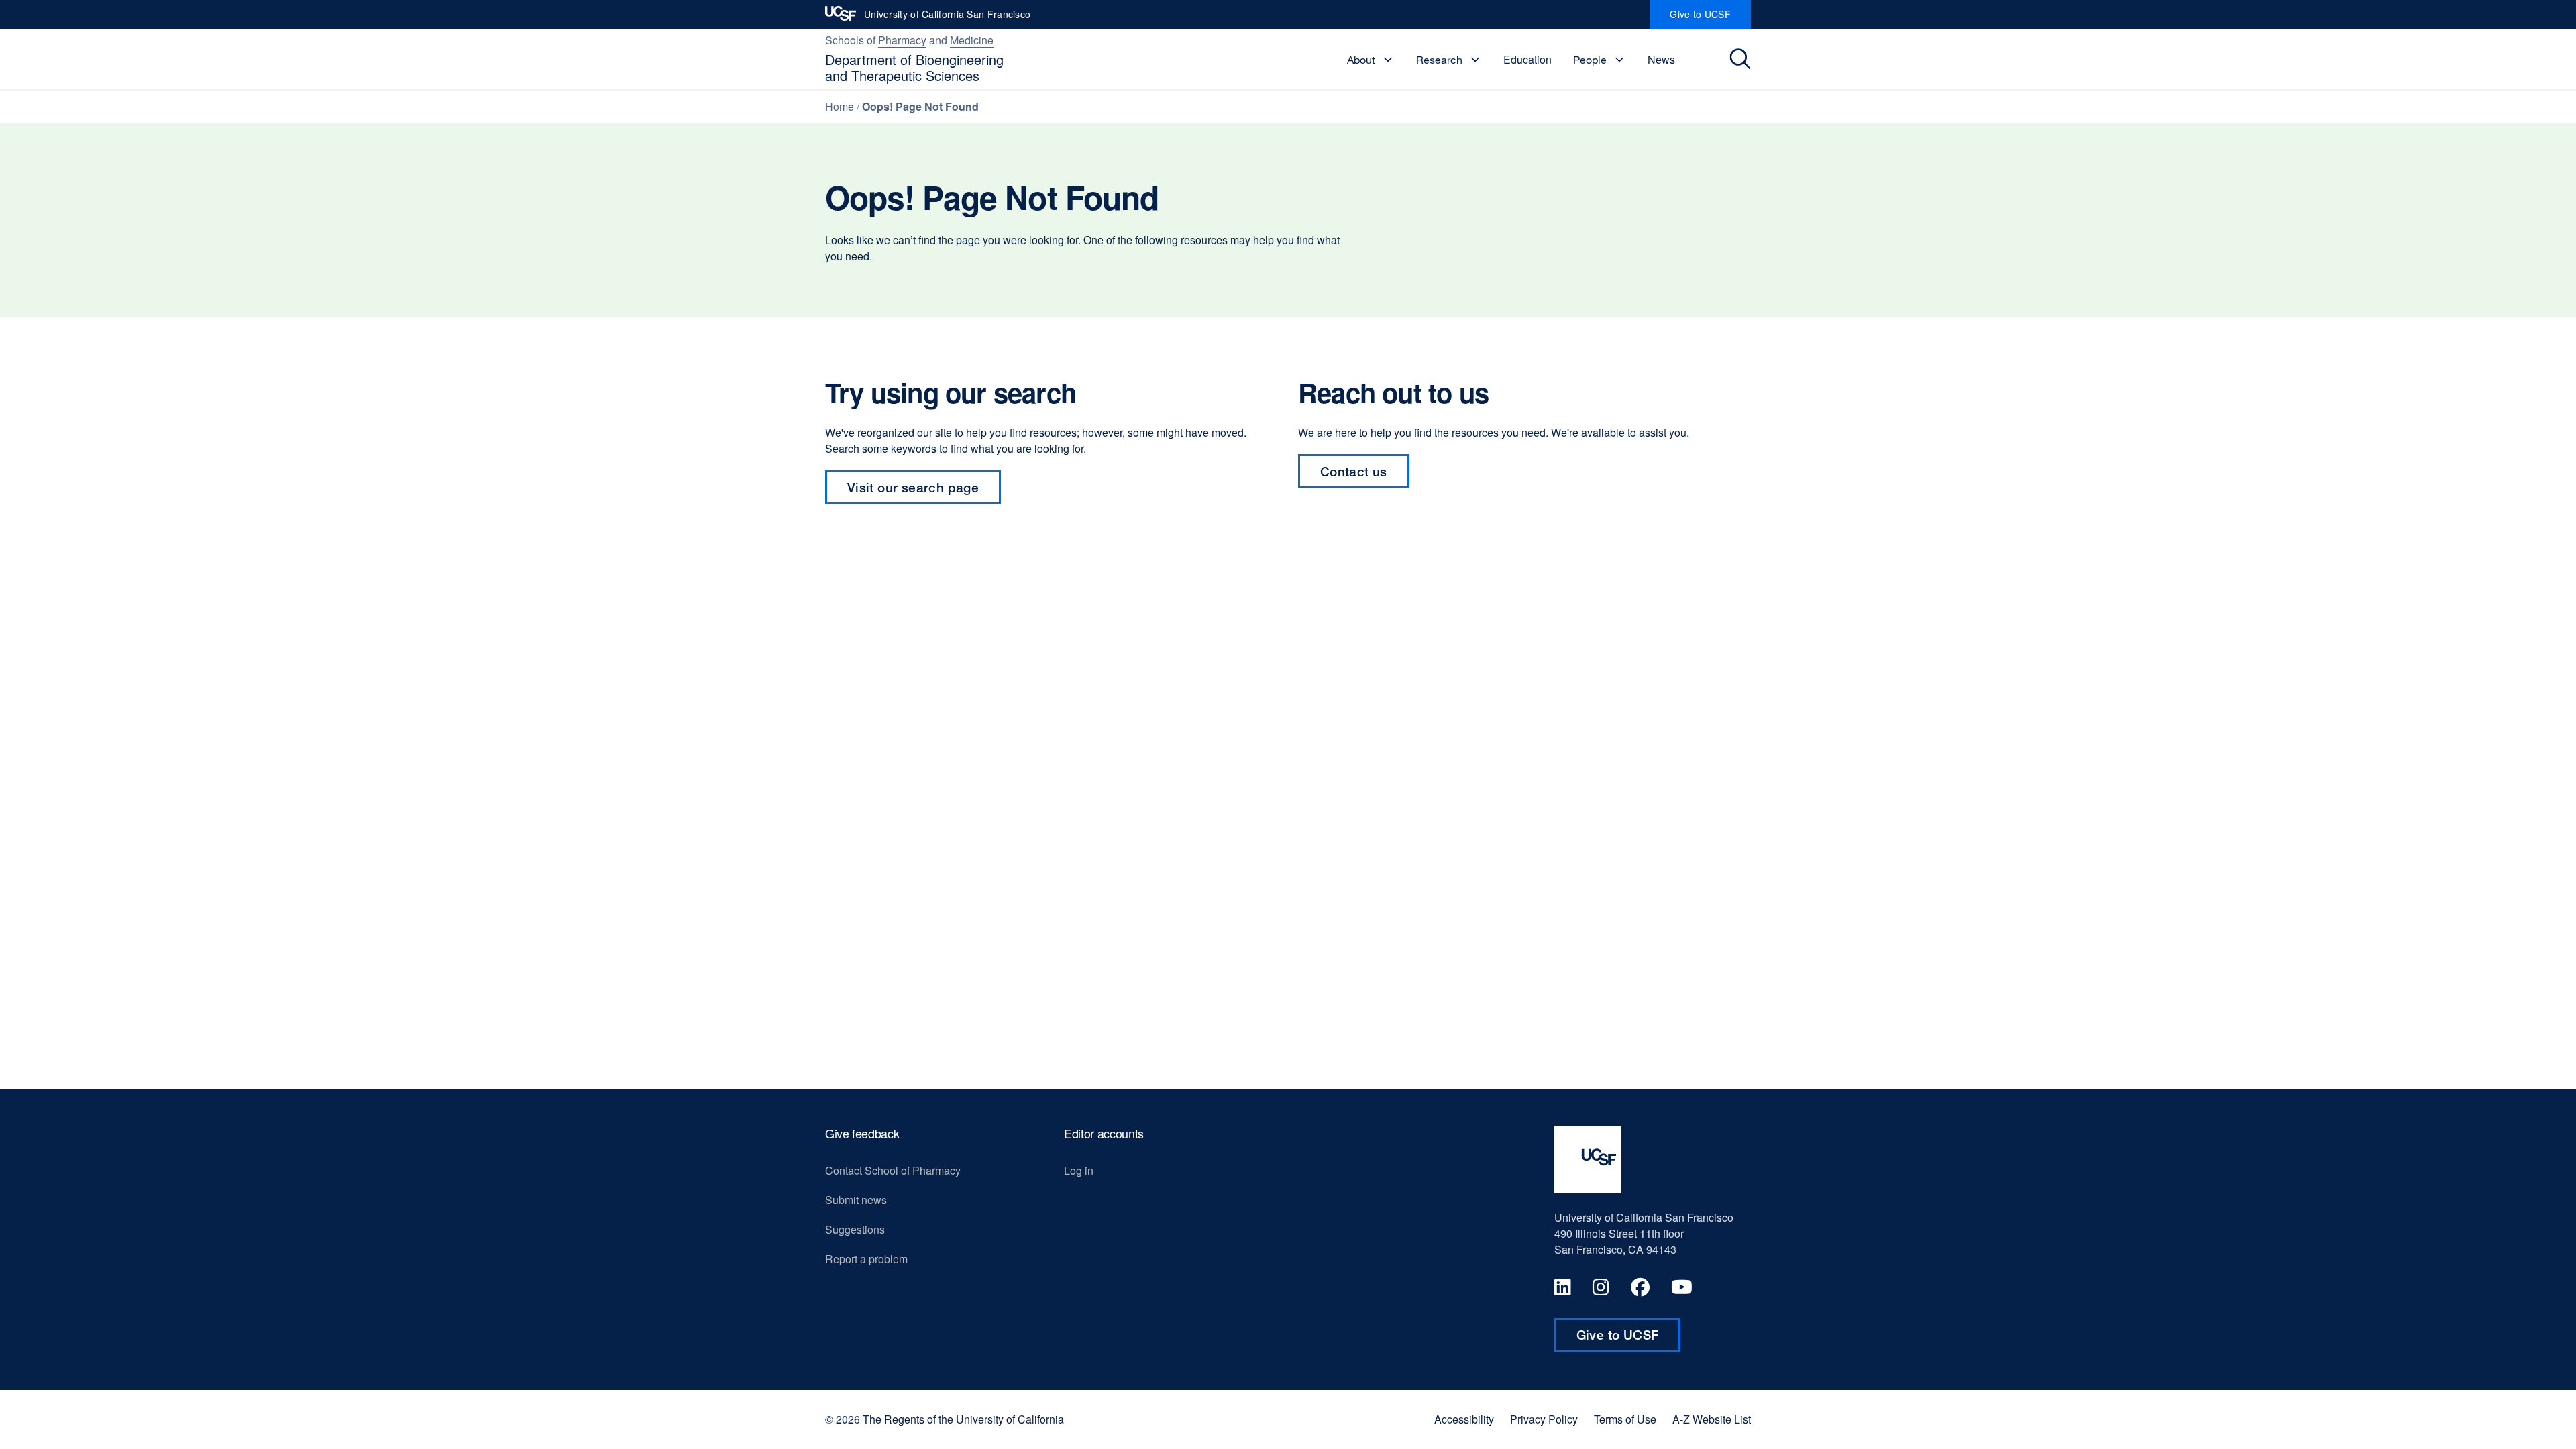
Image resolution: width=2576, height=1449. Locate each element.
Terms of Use (1625, 1419)
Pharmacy (902, 40)
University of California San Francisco (947, 18)
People (1590, 60)
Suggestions (855, 1229)
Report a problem (866, 1259)
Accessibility (1464, 1419)
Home (840, 106)
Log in (1079, 1170)
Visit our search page (913, 487)
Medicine (972, 40)
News (1661, 59)
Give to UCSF (1710, 18)
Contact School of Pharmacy (893, 1170)
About (1361, 60)
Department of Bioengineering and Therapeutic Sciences (914, 67)
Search (1742, 59)
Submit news (856, 1200)
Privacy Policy (1544, 1419)
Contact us (1365, 476)
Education (1527, 59)
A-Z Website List (1712, 1419)
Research (1439, 60)
